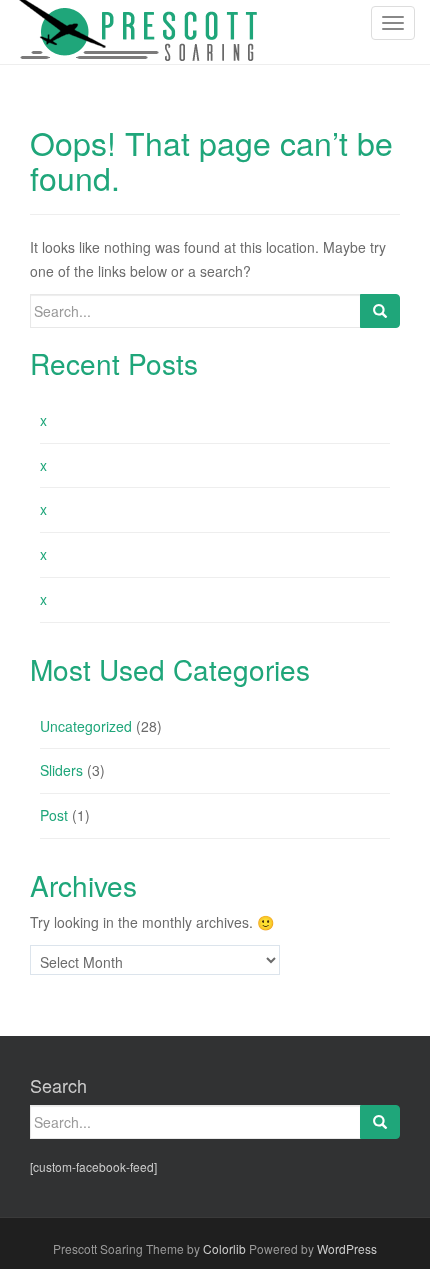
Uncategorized (86, 726)
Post (54, 815)
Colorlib (224, 1248)
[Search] (380, 311)
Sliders (61, 770)
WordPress (347, 1248)
